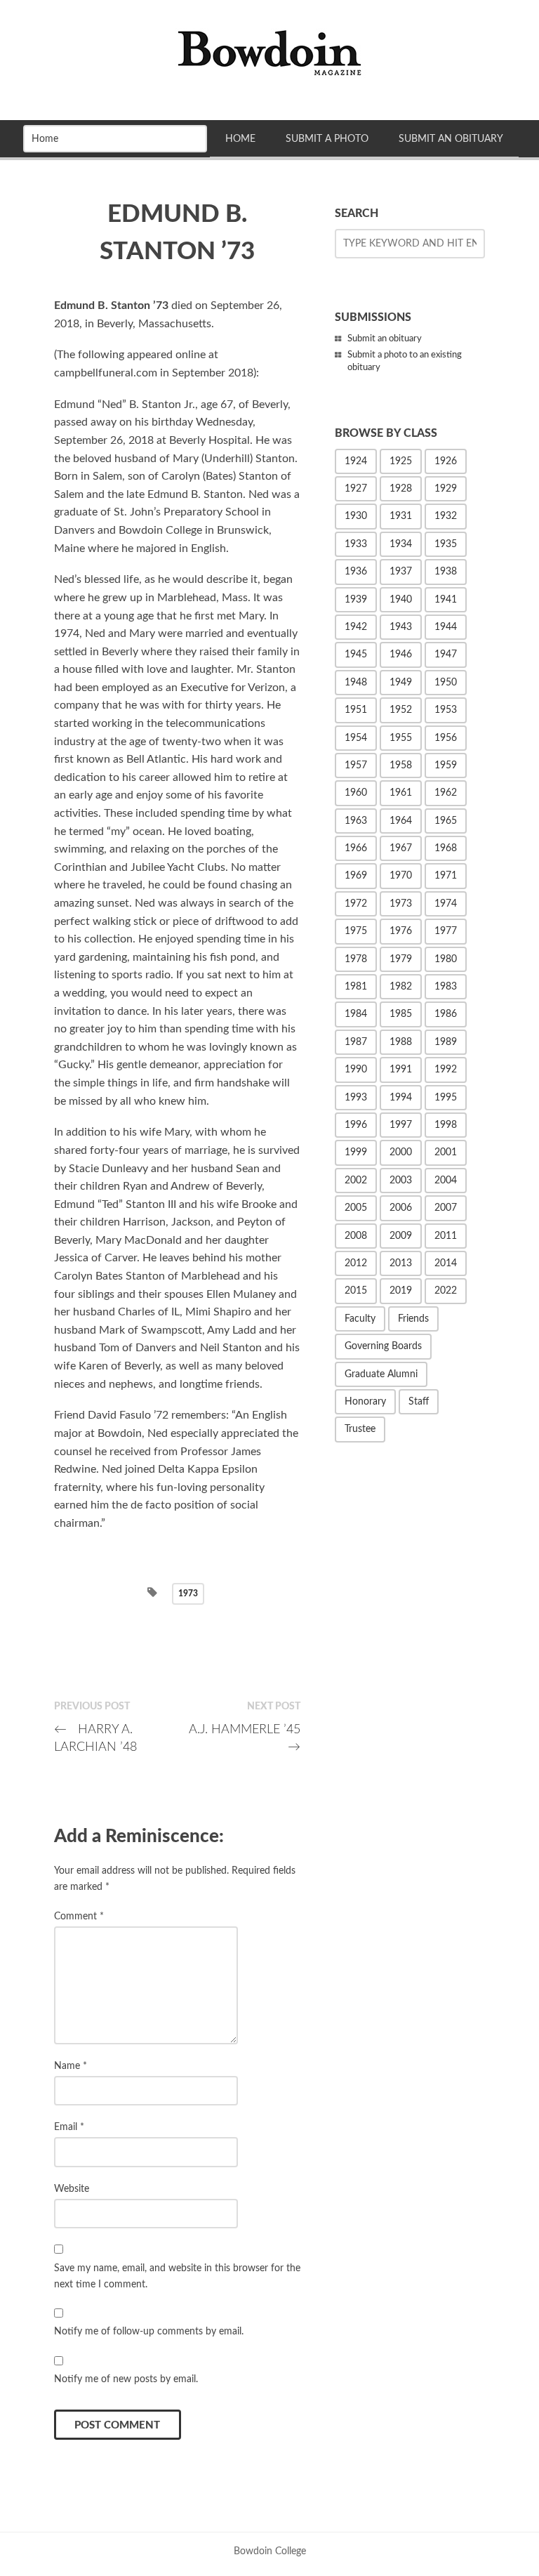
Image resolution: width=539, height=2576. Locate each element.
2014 (446, 1263)
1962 (446, 793)
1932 (446, 516)
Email (69, 2127)
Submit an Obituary (451, 139)
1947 (446, 655)
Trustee (360, 1429)
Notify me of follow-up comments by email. (149, 2331)
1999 (356, 1152)
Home (240, 139)
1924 (356, 461)
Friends (413, 1319)
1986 (446, 1014)
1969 (356, 876)
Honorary (365, 1402)
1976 (401, 931)
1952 (401, 710)
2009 (401, 1236)
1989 (446, 1042)
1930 (356, 516)
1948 (356, 683)
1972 (356, 904)
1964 (401, 821)
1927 (356, 489)
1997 (401, 1125)
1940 (401, 600)
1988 (401, 1042)
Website (72, 2189)
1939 (356, 600)
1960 (356, 793)
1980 (446, 959)
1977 (446, 931)
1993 (356, 1098)
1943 (401, 627)
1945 (356, 655)
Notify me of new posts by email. (126, 2379)
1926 (446, 461)
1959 (446, 765)
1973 (188, 1593)
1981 (356, 987)
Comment (79, 1916)
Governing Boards (383, 1346)
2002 (356, 1181)
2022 (446, 1291)
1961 (401, 793)
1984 (356, 1014)
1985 (401, 1014)
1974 (446, 904)
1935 (446, 544)
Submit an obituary (385, 339)
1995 (446, 1098)
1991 (401, 1070)
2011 (446, 1236)
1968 (446, 848)
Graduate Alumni (381, 1374)
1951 (356, 710)
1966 (356, 848)
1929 (446, 489)
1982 (401, 987)
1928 (401, 489)
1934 (401, 544)
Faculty (360, 1319)
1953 (446, 710)
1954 (356, 738)
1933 (356, 544)
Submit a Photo (327, 139)
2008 (356, 1236)
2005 (356, 1208)
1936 (356, 572)
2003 (401, 1181)
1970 (401, 876)
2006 (401, 1208)
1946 (401, 655)
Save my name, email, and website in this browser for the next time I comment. (177, 2276)
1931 (401, 516)
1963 (356, 821)
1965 (446, 821)
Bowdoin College (270, 2551)
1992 (446, 1070)
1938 (446, 572)
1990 (356, 1070)
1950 (446, 683)
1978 (356, 959)
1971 (446, 876)
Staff (419, 1402)
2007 (446, 1208)
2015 (356, 1291)
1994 (401, 1098)
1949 (401, 683)
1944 (446, 627)
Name (71, 2066)
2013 (401, 1263)
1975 (356, 931)
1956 (446, 738)
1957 (356, 765)
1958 (401, 765)
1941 (446, 600)
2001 (446, 1152)
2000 (401, 1152)
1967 (401, 848)
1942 (356, 627)
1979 (401, 959)
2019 (401, 1291)
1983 (446, 987)
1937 (401, 572)
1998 (446, 1125)
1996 (356, 1125)
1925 (401, 461)
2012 (356, 1263)
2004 (446, 1181)
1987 (356, 1042)
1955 (401, 738)
